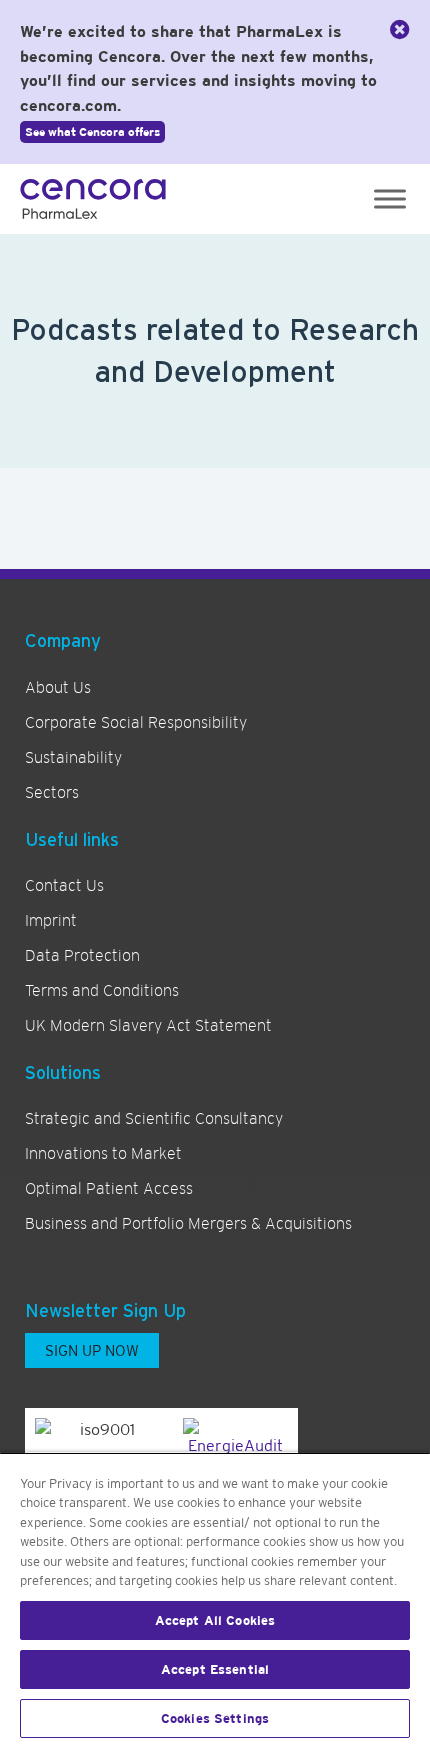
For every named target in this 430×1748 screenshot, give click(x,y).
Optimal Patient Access (109, 1189)
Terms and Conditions (102, 991)
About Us (58, 688)
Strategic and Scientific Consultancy (154, 1119)
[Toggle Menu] (390, 199)
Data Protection (82, 956)
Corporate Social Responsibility (136, 723)
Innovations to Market (103, 1154)
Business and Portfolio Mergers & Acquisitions (188, 1224)
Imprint (51, 921)
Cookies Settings (215, 1718)
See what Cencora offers (92, 132)
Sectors (52, 793)
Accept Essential (215, 1669)
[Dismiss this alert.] (400, 30)
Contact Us (64, 886)
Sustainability (73, 758)
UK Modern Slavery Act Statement (148, 1026)
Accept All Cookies (215, 1620)
